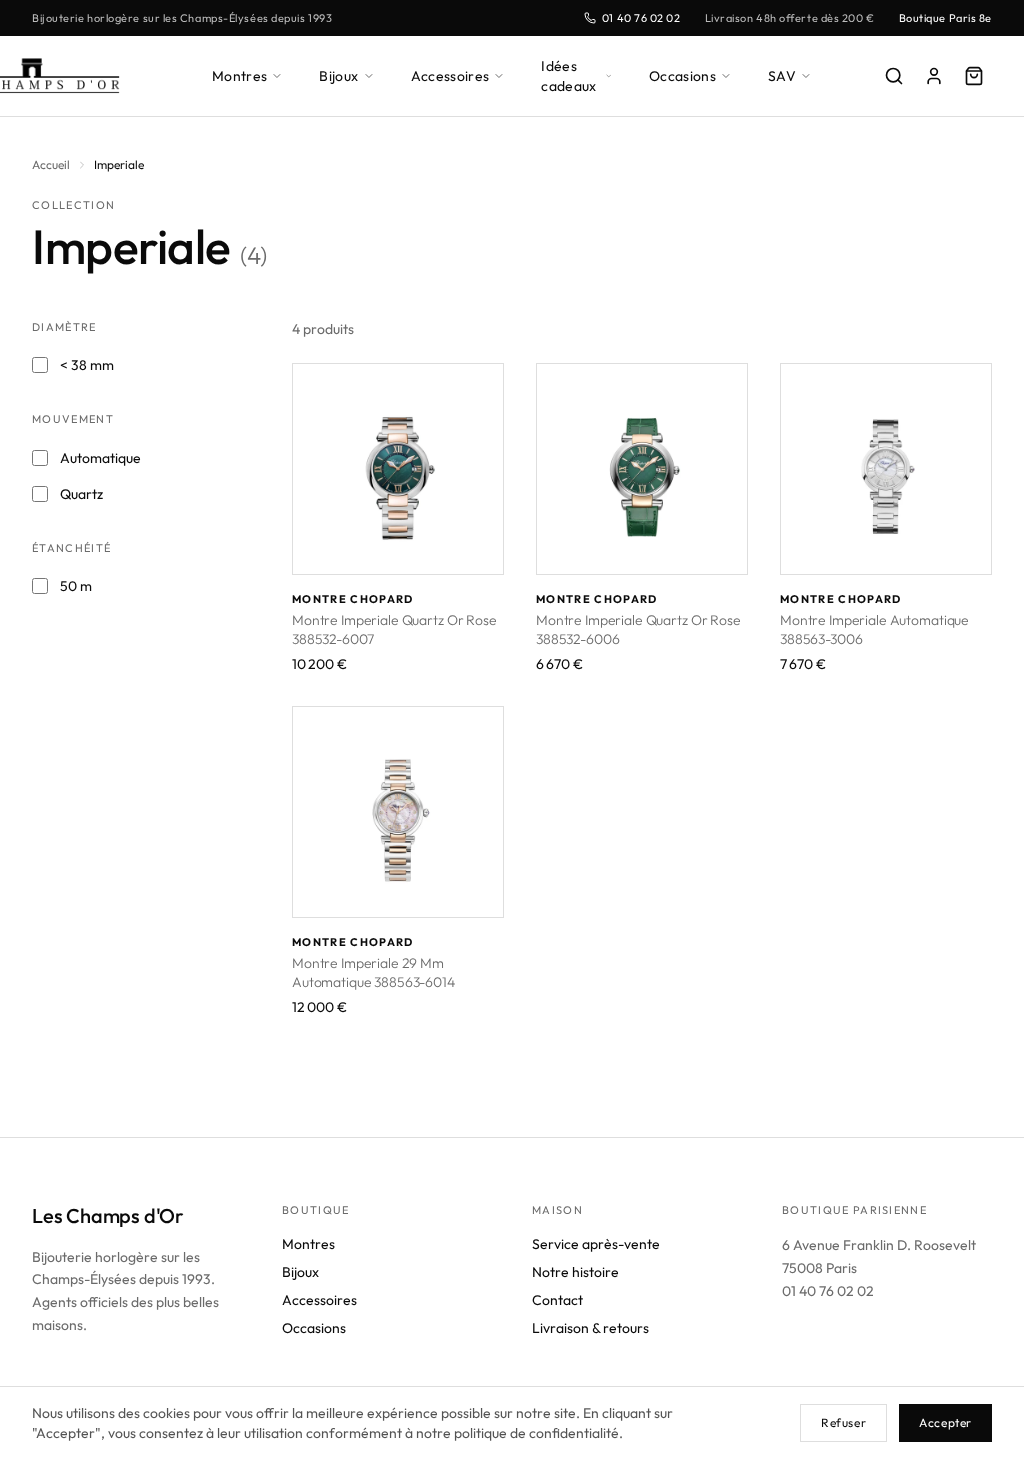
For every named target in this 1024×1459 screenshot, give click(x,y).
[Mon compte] (934, 76)
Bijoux (338, 76)
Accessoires (450, 76)
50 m (76, 586)
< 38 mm (87, 365)
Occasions (682, 76)
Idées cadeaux (568, 76)
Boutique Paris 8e (945, 18)
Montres (239, 76)
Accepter (945, 1422)
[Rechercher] (894, 76)
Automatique (100, 458)
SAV (782, 76)
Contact (557, 1300)
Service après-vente (596, 1244)
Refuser (843, 1422)
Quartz (81, 494)
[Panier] (974, 76)
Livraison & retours (590, 1328)
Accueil (51, 164)
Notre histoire (575, 1272)
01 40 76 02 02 (641, 18)
